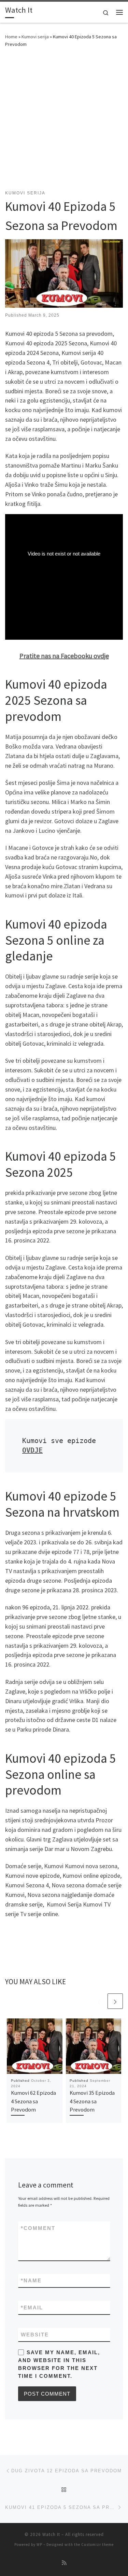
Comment (38, 2228)
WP (39, 2545)
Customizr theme (97, 2545)
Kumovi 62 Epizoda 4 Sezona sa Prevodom (33, 2101)
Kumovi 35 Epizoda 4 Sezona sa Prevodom (92, 2101)
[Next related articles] (115, 2001)
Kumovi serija (35, 37)
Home (11, 37)
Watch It (51, 2534)
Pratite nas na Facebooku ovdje (64, 656)
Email (32, 2307)
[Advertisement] (64, 122)
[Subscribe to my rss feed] (64, 2563)
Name (31, 2280)
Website (35, 2335)
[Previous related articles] (99, 2001)
